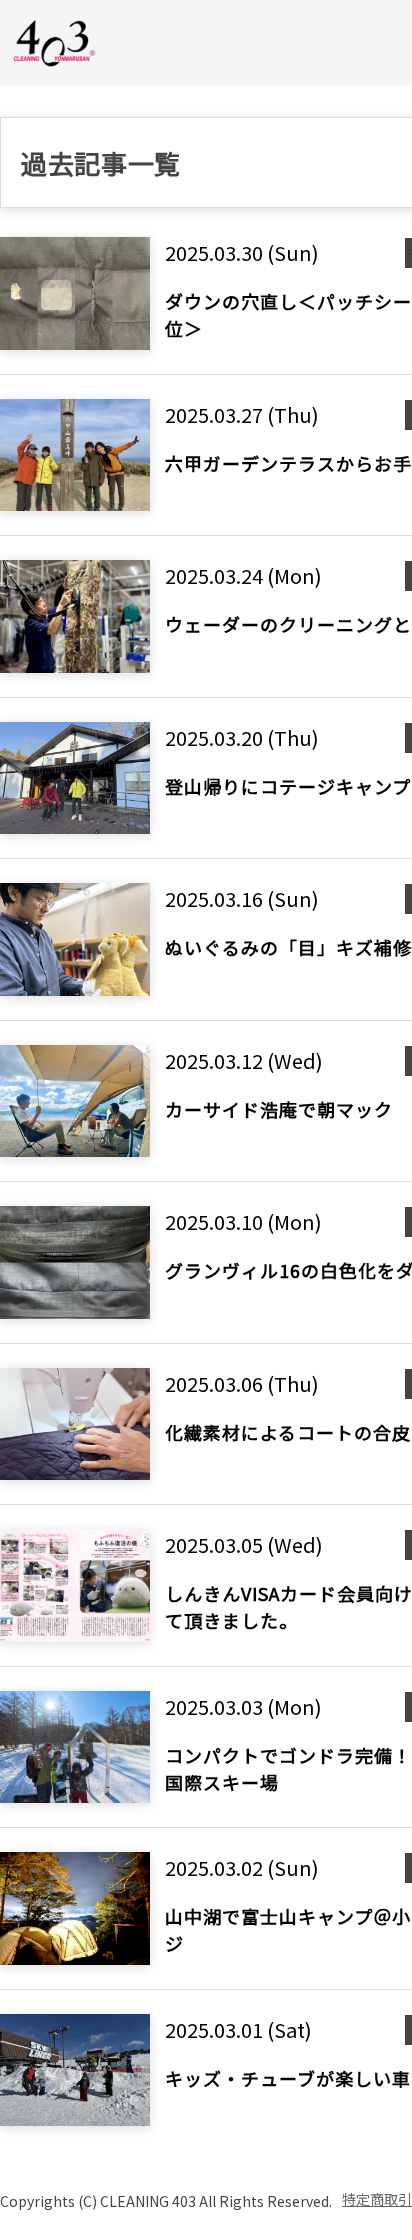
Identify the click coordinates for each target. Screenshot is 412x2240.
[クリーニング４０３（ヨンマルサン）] (55, 41)
